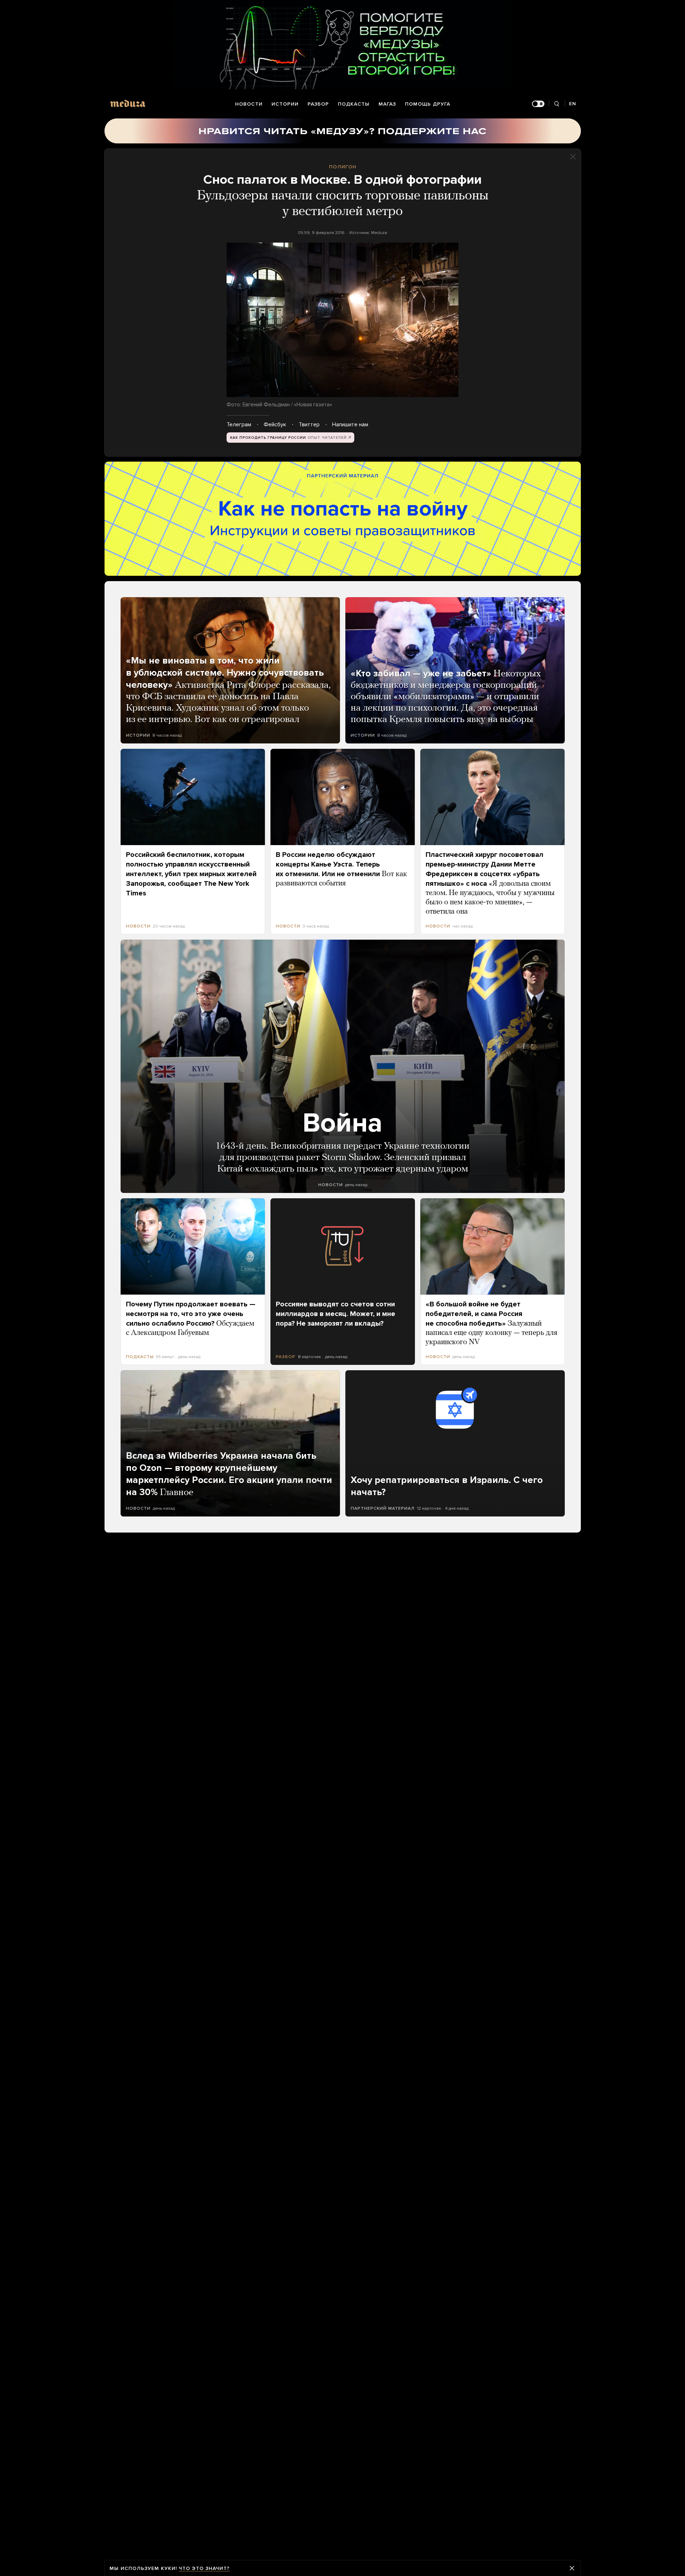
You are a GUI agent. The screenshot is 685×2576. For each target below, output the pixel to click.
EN (573, 104)
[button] (342, 320)
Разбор (318, 104)
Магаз (387, 104)
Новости (249, 104)
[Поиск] (557, 104)
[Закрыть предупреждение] (572, 2568)
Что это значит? (204, 2568)
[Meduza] (128, 103)
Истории (285, 104)
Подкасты (354, 104)
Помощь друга (428, 104)
